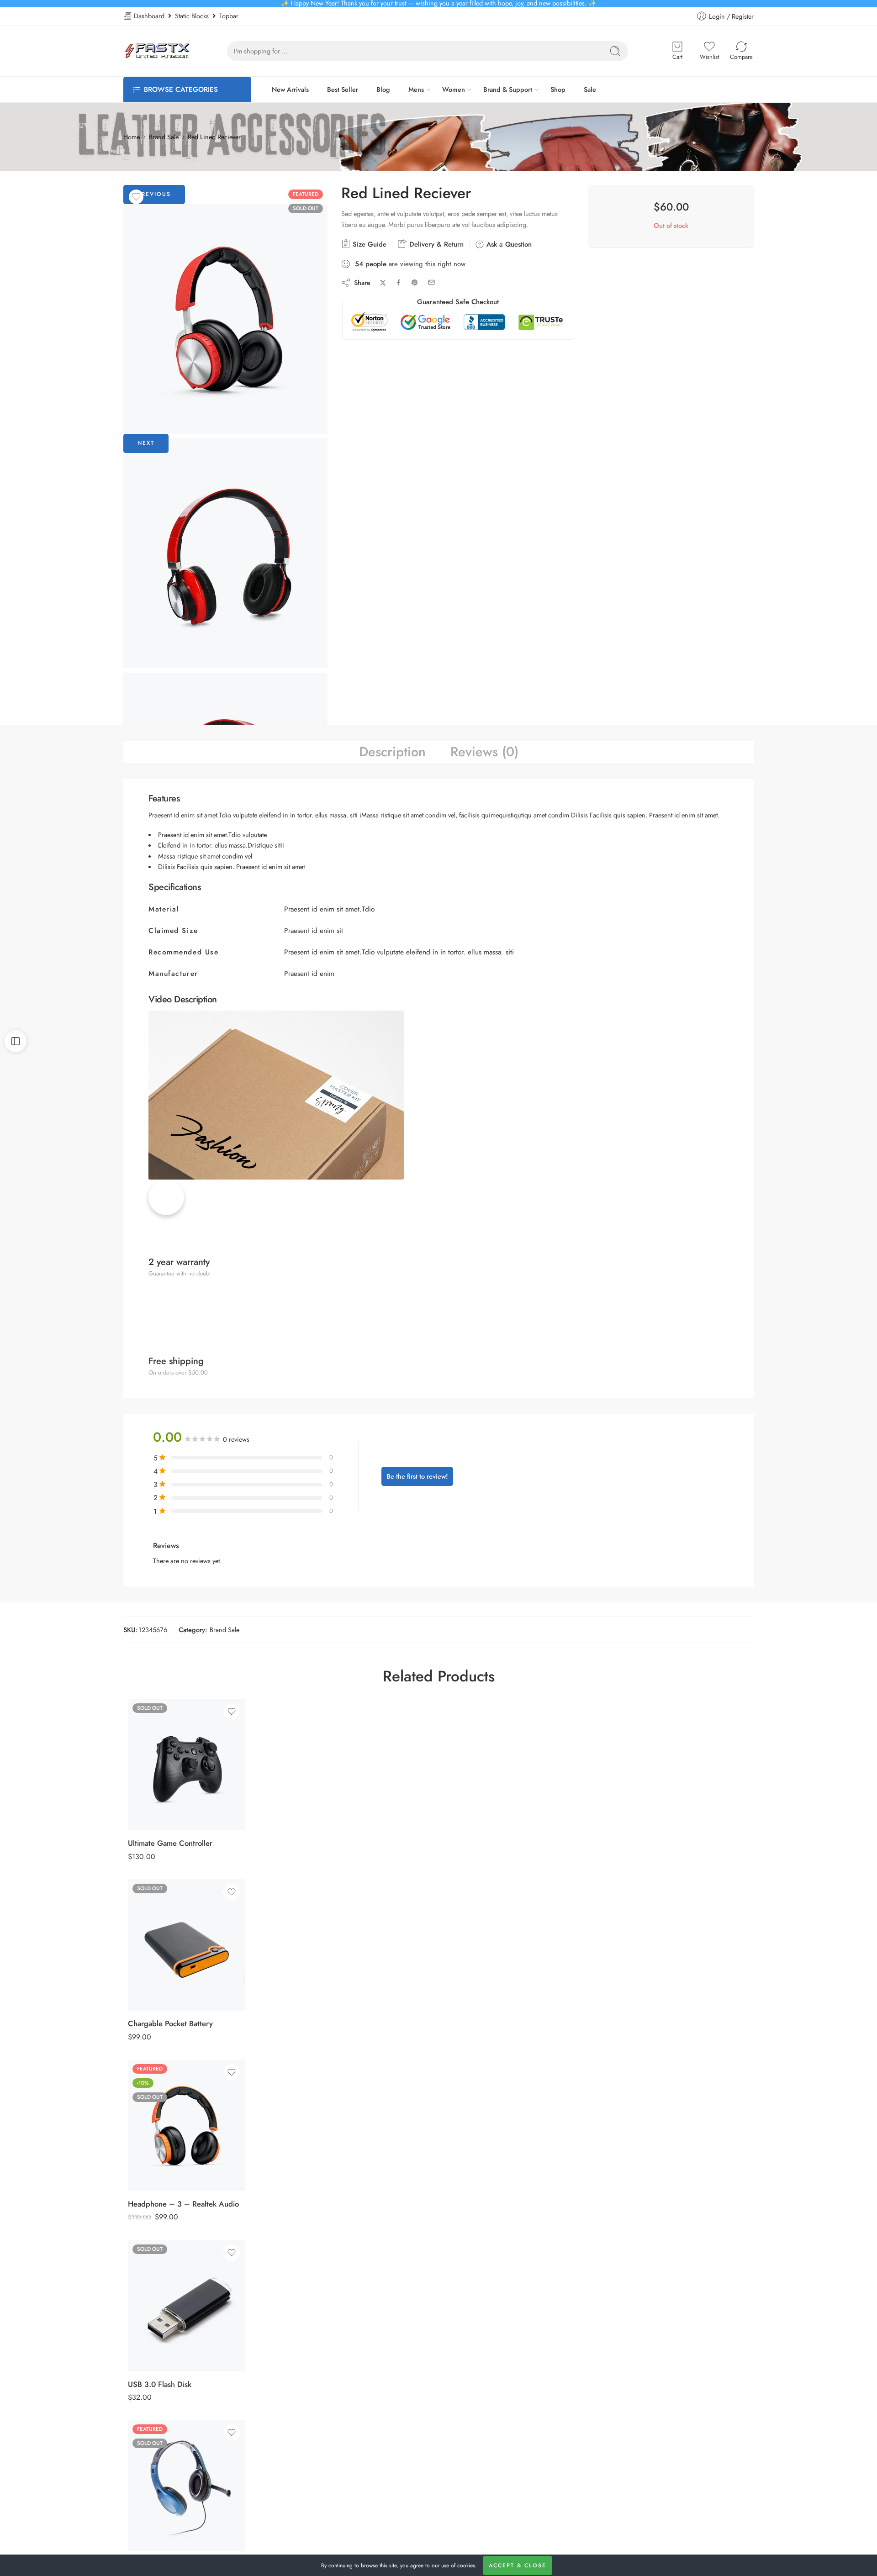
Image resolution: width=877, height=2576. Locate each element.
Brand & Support (508, 89)
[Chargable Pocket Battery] (186, 1945)
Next (146, 443)
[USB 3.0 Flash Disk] (186, 2306)
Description (392, 752)
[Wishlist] (136, 197)
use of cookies (458, 2565)
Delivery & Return (435, 244)
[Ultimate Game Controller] (186, 1765)
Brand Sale (164, 137)
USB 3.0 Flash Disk (160, 2384)
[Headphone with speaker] (186, 2486)
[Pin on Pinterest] (415, 283)
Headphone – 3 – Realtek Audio (183, 2204)
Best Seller (343, 89)
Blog (383, 89)
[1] (225, 319)
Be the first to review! (417, 1476)
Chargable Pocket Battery (170, 2023)
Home (132, 137)
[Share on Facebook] (399, 282)
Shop (558, 89)
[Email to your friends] (431, 282)
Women (454, 89)
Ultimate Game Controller (170, 1843)
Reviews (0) (484, 752)
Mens (416, 89)
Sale (590, 89)
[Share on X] (383, 283)
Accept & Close (518, 2565)
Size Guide (368, 244)
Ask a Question (508, 244)
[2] (225, 553)
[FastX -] (157, 51)
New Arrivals (290, 89)
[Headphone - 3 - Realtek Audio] (186, 2125)
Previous (154, 194)
